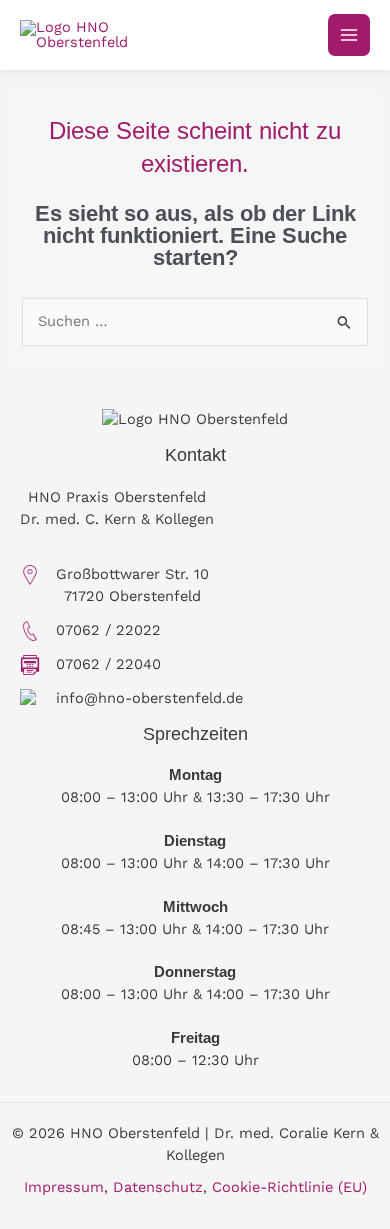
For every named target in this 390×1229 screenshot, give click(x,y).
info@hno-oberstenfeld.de (149, 698)
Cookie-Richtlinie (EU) (289, 1187)
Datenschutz (158, 1187)
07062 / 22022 (108, 630)
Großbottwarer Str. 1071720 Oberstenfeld (132, 585)
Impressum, (66, 1187)
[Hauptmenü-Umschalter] (349, 35)
